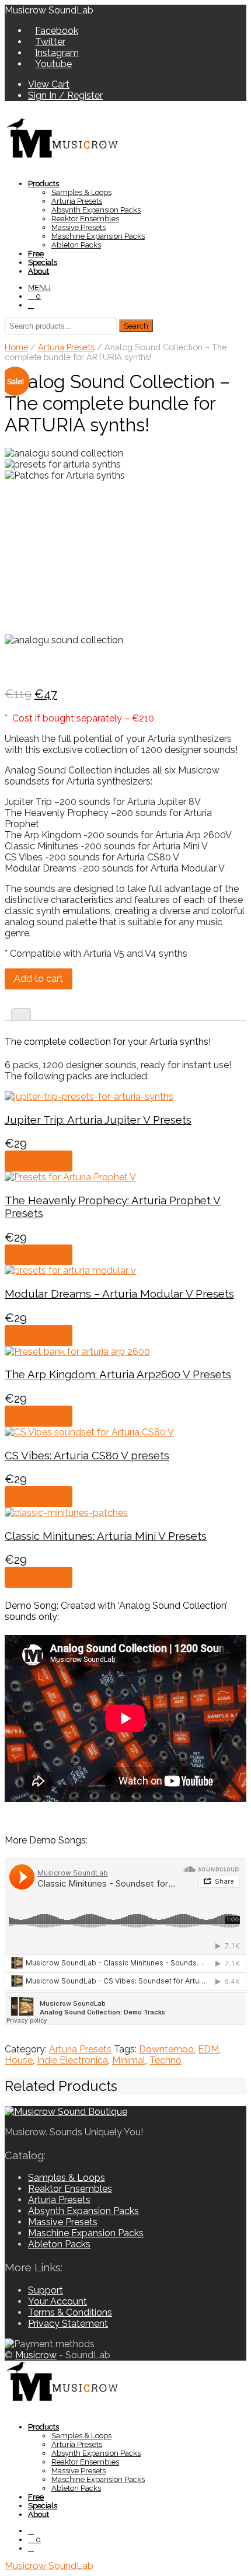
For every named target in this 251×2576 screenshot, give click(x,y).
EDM (208, 2049)
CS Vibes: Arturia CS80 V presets (87, 1455)
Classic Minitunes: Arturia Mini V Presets (106, 1536)
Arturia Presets (77, 201)
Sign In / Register (65, 95)
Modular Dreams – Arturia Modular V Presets (119, 1294)
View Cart (49, 84)
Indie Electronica (72, 2060)
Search (136, 326)
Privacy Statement (68, 2324)
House (19, 2060)
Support (46, 2290)
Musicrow (36, 2355)
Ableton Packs (76, 245)
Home (16, 347)
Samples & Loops (81, 192)
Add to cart (39, 979)
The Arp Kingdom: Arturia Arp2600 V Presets (118, 1374)
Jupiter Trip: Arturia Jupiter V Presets (98, 1120)
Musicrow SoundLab (49, 2566)
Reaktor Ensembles (85, 219)
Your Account (57, 2301)
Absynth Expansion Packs (96, 210)
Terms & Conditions (70, 2312)
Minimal (129, 2060)
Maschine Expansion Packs (98, 236)
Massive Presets (79, 227)
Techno (165, 2060)
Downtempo (166, 2049)
